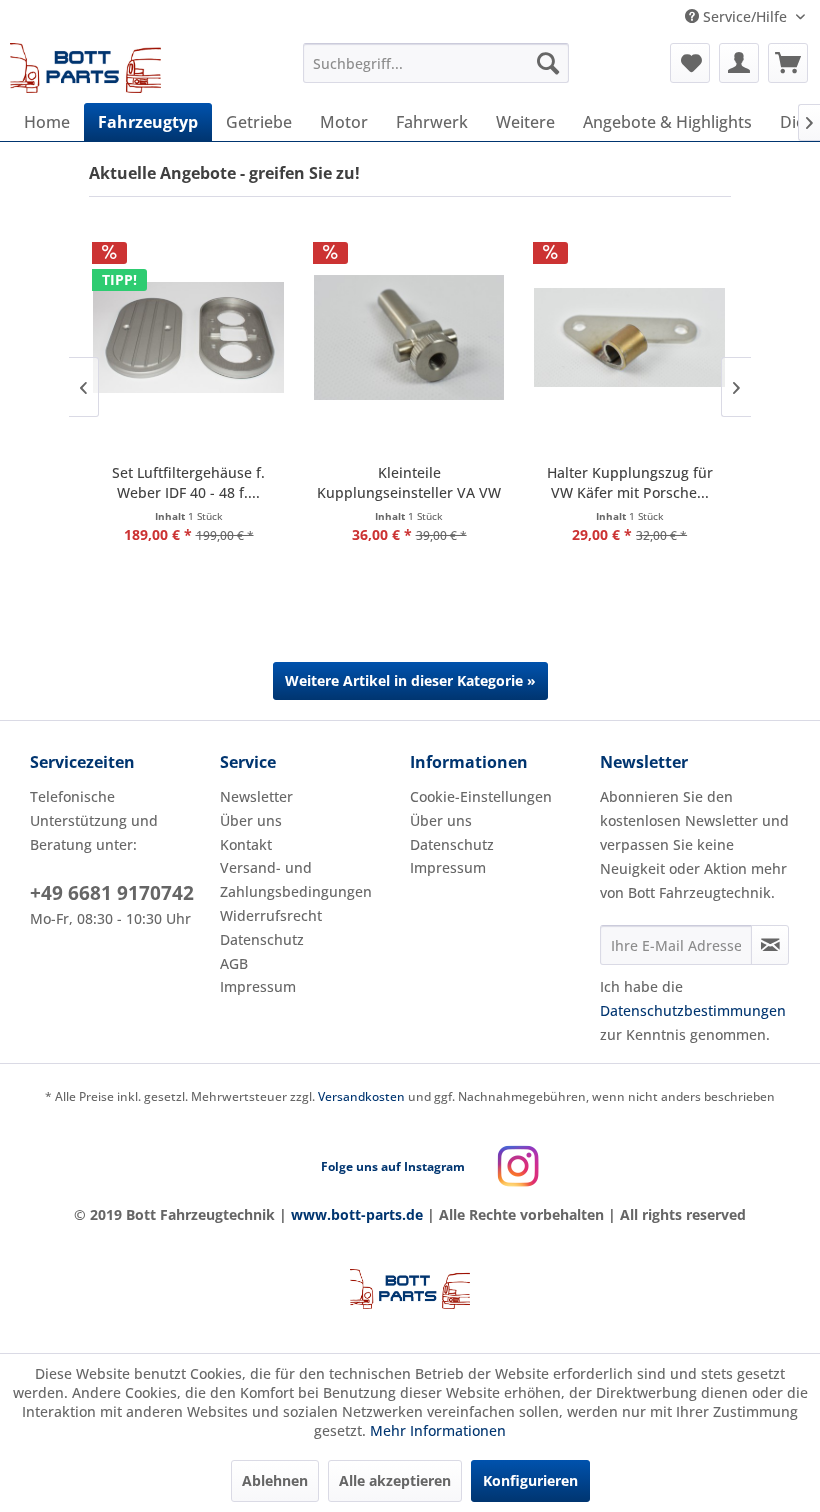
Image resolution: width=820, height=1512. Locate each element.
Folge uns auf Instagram (393, 1166)
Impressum (258, 986)
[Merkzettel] (690, 63)
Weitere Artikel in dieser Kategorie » (410, 680)
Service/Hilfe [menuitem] (745, 16)
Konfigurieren (530, 1480)
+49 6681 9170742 (112, 893)
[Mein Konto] (739, 63)
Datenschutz (262, 939)
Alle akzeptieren (395, 1480)
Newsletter (256, 796)
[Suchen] (548, 63)
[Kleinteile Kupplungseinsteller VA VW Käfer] (409, 337)
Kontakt (246, 844)
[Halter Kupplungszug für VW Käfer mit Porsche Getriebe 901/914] (629, 337)
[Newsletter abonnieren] (770, 945)
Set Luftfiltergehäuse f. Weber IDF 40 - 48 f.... (188, 482)
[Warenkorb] (788, 63)
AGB (234, 963)
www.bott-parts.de (357, 1214)
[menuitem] (436, 63)
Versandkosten (361, 1096)
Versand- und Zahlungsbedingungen (296, 879)
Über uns (251, 820)
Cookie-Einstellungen (481, 796)
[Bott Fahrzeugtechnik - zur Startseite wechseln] (86, 68)
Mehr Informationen (438, 1430)
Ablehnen (275, 1480)
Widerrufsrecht (271, 915)
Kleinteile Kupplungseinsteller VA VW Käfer (409, 483)
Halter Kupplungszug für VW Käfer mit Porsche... (630, 482)
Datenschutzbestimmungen (693, 1010)
